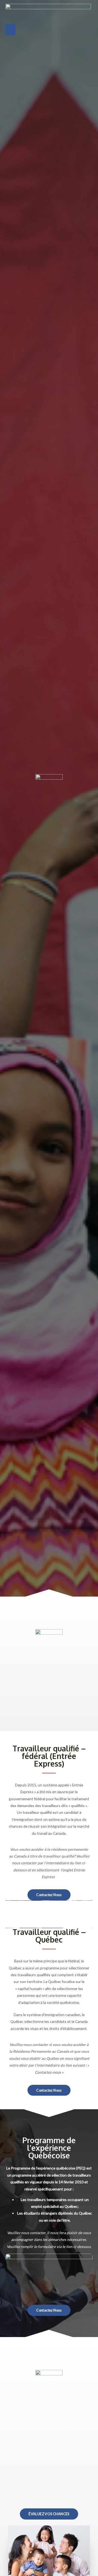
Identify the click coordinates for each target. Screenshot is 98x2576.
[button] (49, 1895)
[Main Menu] (10, 29)
